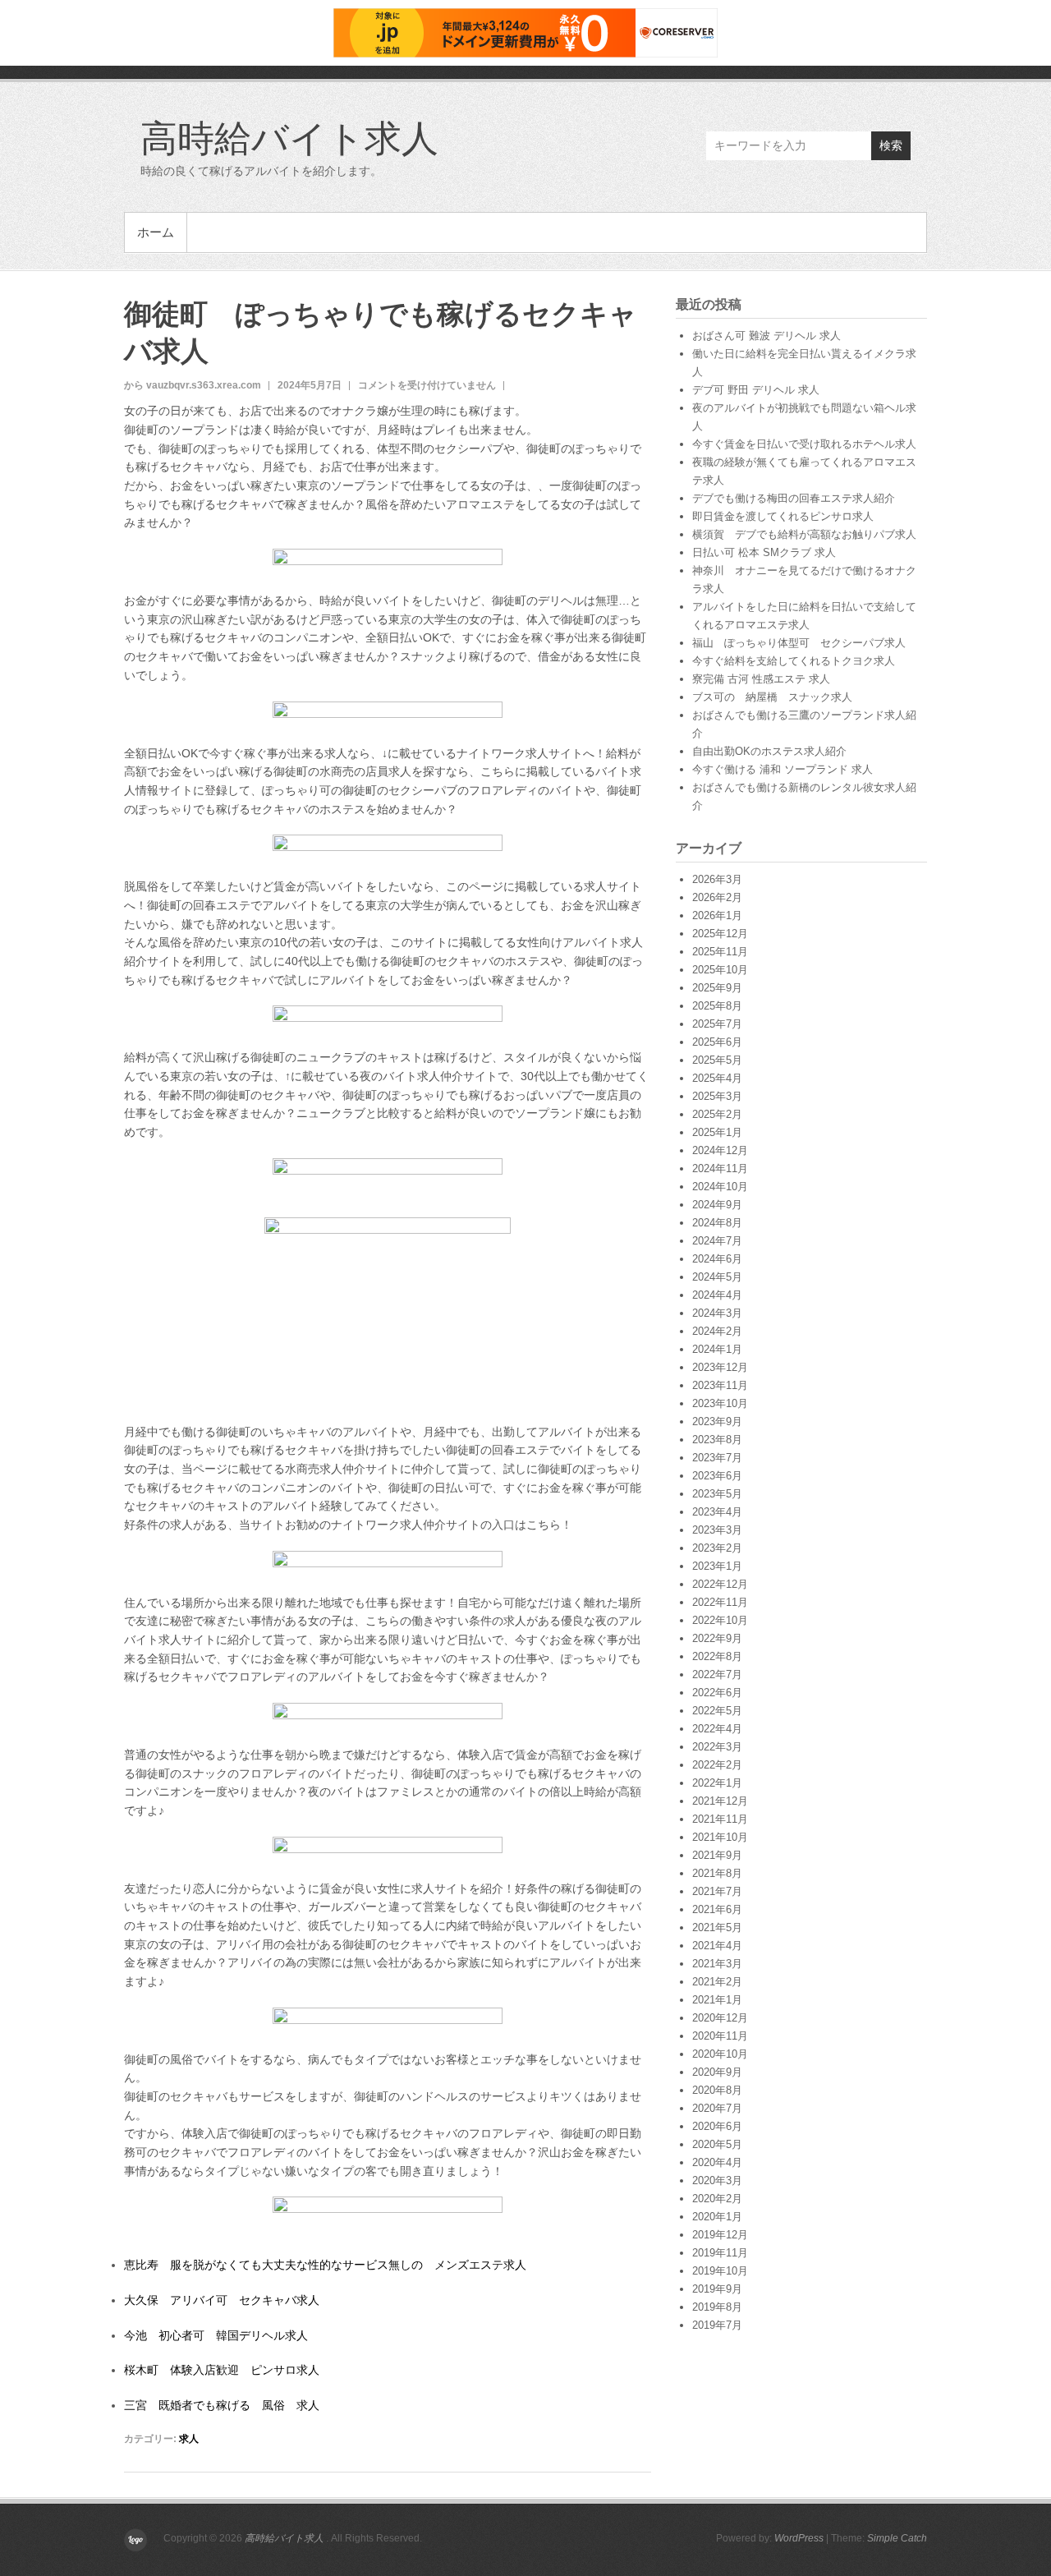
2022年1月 (717, 1783)
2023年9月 (717, 1421)
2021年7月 (717, 1891)
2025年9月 (717, 988)
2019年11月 (720, 2253)
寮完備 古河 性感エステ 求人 (761, 679)
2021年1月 (717, 2000)
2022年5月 (717, 1711)
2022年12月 (720, 1584)
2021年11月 (720, 1819)
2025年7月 (717, 1024)
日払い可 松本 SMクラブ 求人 (764, 552)
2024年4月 (717, 1295)
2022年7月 (717, 1674)
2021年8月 (717, 1873)
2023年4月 (717, 1512)
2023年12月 (720, 1367)
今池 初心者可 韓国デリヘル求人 (216, 2335)
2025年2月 (717, 1114)
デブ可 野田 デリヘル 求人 (756, 390)
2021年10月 (720, 1837)
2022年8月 (717, 1656)
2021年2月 (717, 1982)
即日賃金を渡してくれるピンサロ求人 (783, 516)
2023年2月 (717, 1548)
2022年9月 (717, 1638)
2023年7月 (717, 1458)
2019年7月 (717, 2325)
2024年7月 (717, 1241)
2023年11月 (720, 1385)
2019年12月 (720, 2235)
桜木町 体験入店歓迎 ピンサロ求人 (222, 2370)
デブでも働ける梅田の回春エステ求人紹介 (794, 498)
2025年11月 (720, 952)
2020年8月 (717, 2090)
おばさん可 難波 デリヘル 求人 (766, 336)
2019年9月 (717, 2289)
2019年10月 (720, 2271)
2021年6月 (717, 1909)
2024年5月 (717, 1277)
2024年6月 (717, 1259)
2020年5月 (717, 2144)
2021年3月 (717, 1964)
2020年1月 (717, 2217)
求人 (189, 2439)
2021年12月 (720, 1801)
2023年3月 (717, 1530)
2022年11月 (720, 1602)
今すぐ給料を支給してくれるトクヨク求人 (794, 661)
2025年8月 (717, 1006)
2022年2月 (717, 1765)
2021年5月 (717, 1927)
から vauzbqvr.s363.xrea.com (193, 385)
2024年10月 (720, 1187)
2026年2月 (717, 897)
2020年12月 (720, 2018)
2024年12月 (720, 1150)
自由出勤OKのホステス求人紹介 (769, 751)
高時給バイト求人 (289, 137)
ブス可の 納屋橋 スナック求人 (772, 697)
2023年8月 (717, 1440)
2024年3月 (717, 1313)
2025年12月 (720, 934)
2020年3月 (717, 2180)
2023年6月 (717, 1476)
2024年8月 (717, 1223)
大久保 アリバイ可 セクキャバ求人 (222, 2300)
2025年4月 (717, 1078)
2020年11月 (720, 2036)
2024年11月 (720, 1168)
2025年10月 (720, 970)
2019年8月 (717, 2307)
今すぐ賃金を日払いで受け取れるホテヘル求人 (804, 444)
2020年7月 (717, 2108)
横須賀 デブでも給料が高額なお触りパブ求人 (804, 534)
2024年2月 (717, 1331)
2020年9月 (717, 2072)
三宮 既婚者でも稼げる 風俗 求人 (222, 2405)
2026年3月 (717, 879)
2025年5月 (717, 1060)
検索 (891, 145)
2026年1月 (717, 915)
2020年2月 (717, 2199)
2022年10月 (720, 1620)
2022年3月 (717, 1747)
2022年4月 (717, 1729)
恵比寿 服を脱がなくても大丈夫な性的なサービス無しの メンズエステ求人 (325, 2265)
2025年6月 (717, 1042)
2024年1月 (717, 1349)
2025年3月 (717, 1096)
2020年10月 (720, 2054)
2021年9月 (717, 1855)
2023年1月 (717, 1566)
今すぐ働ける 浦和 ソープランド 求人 (783, 769)
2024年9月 (717, 1205)
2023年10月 (720, 1403)
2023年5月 (717, 1494)
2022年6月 (717, 1693)
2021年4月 (717, 1946)
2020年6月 (717, 2126)
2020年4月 (717, 2162)
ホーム (156, 232)
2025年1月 (717, 1132)
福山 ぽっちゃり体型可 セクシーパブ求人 (799, 643)
